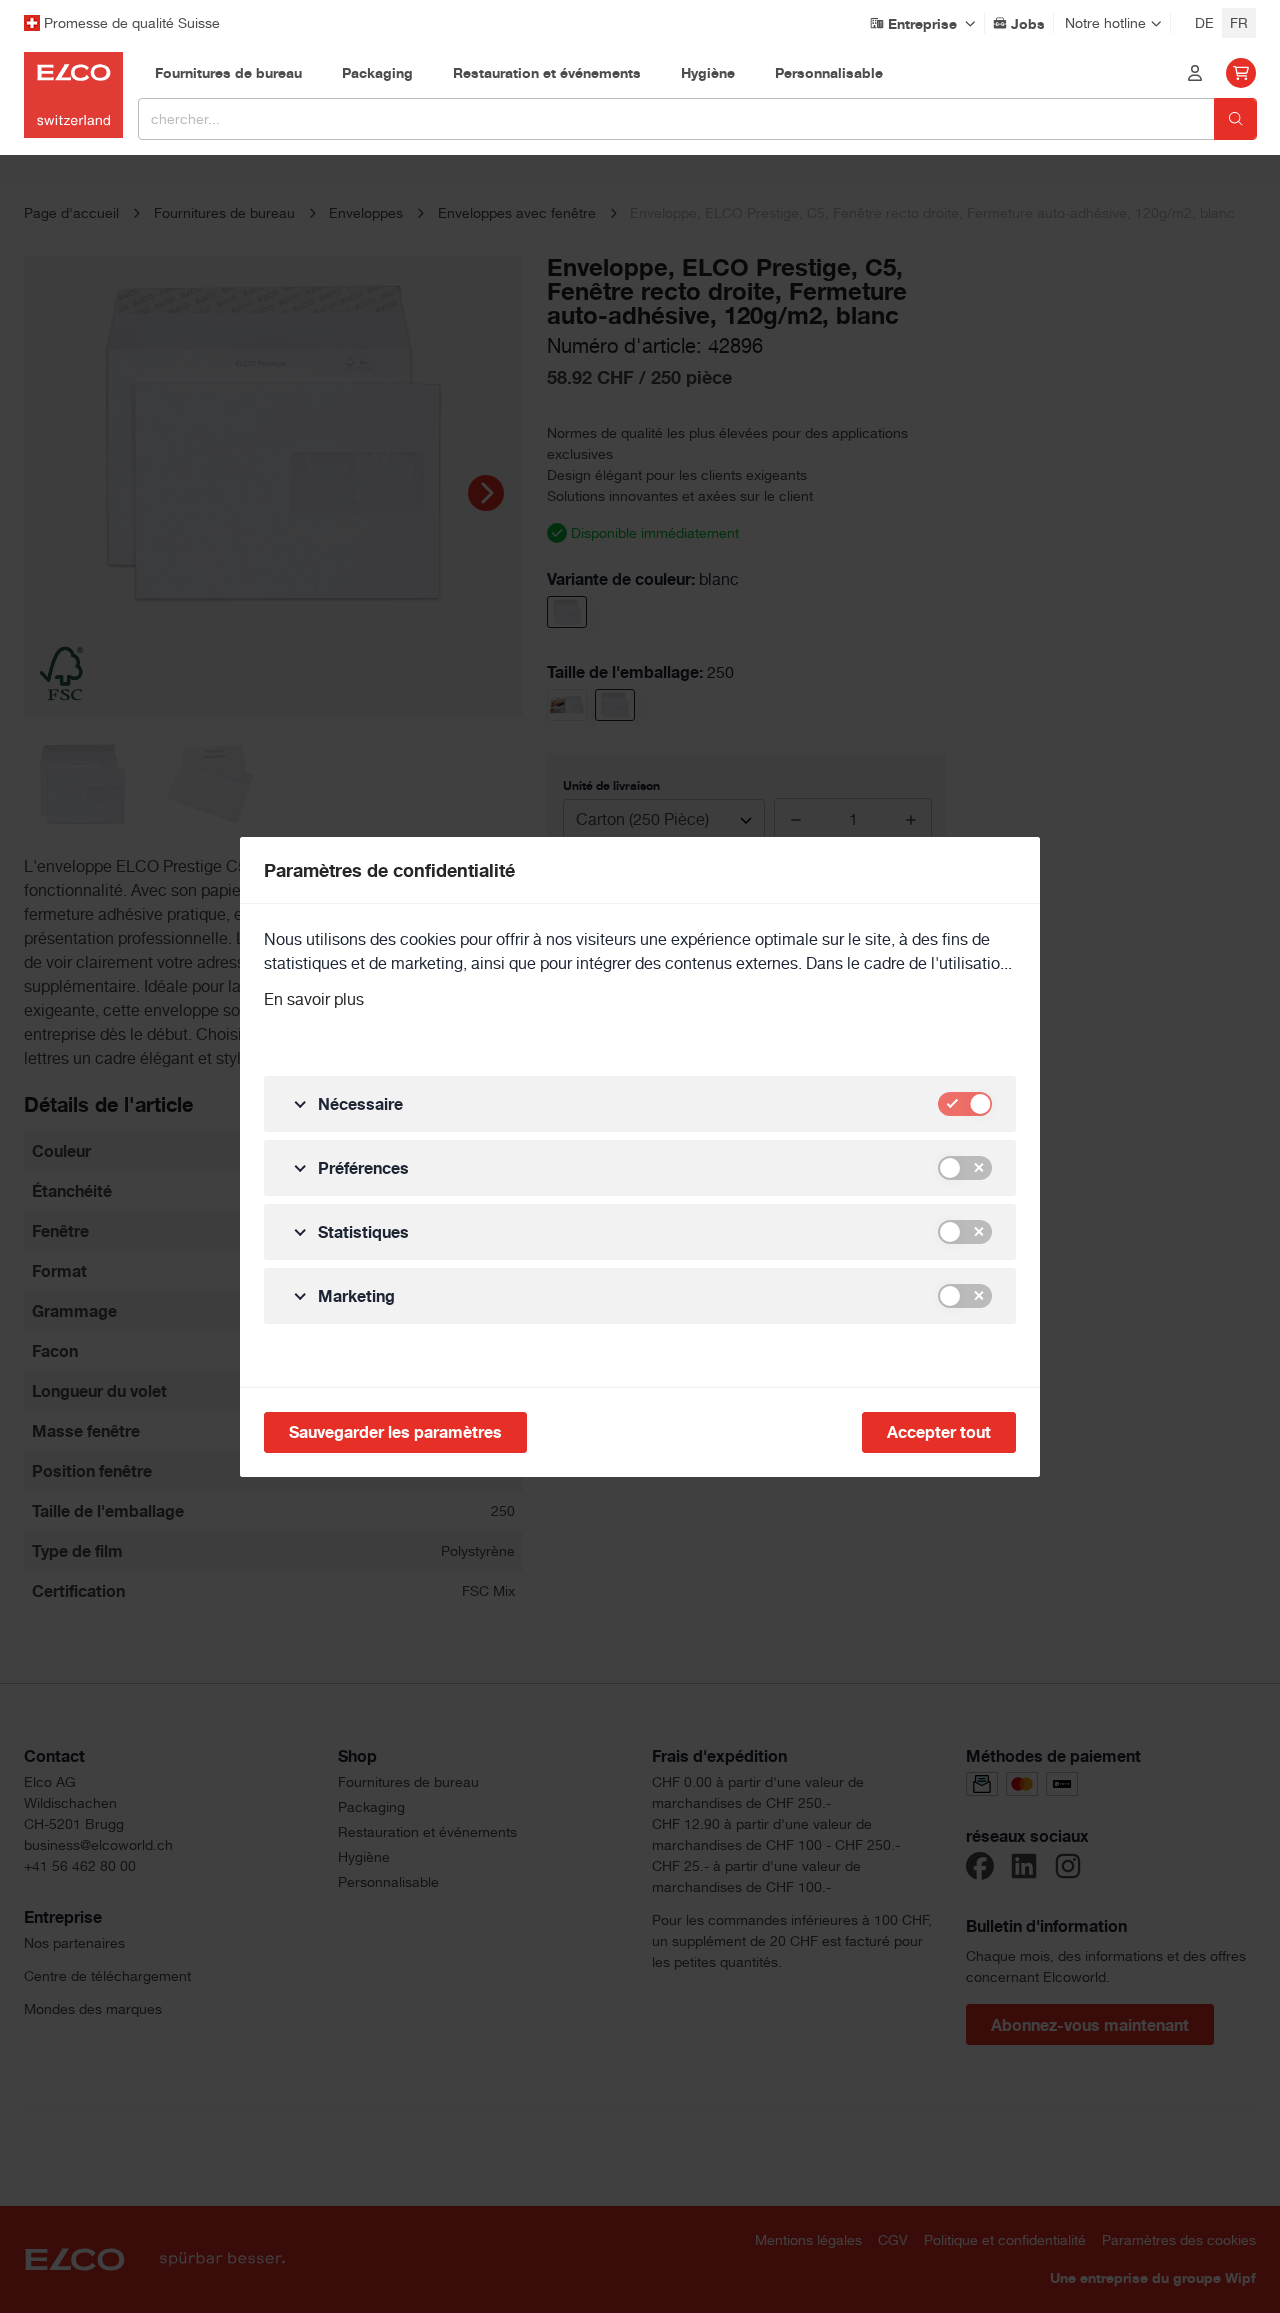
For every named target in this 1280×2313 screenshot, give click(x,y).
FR (1239, 23)
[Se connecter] (1195, 73)
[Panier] (1241, 73)
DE (1204, 23)
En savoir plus (314, 999)
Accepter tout (939, 1432)
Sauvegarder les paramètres (395, 1432)
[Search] (1235, 119)
